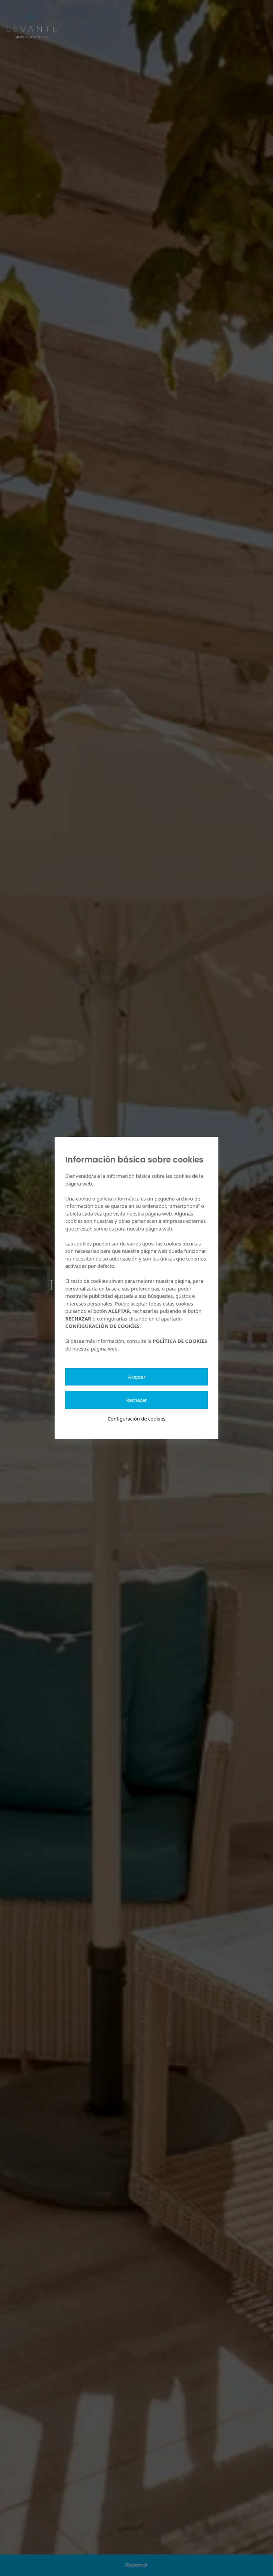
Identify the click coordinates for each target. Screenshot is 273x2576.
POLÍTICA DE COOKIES (180, 1341)
